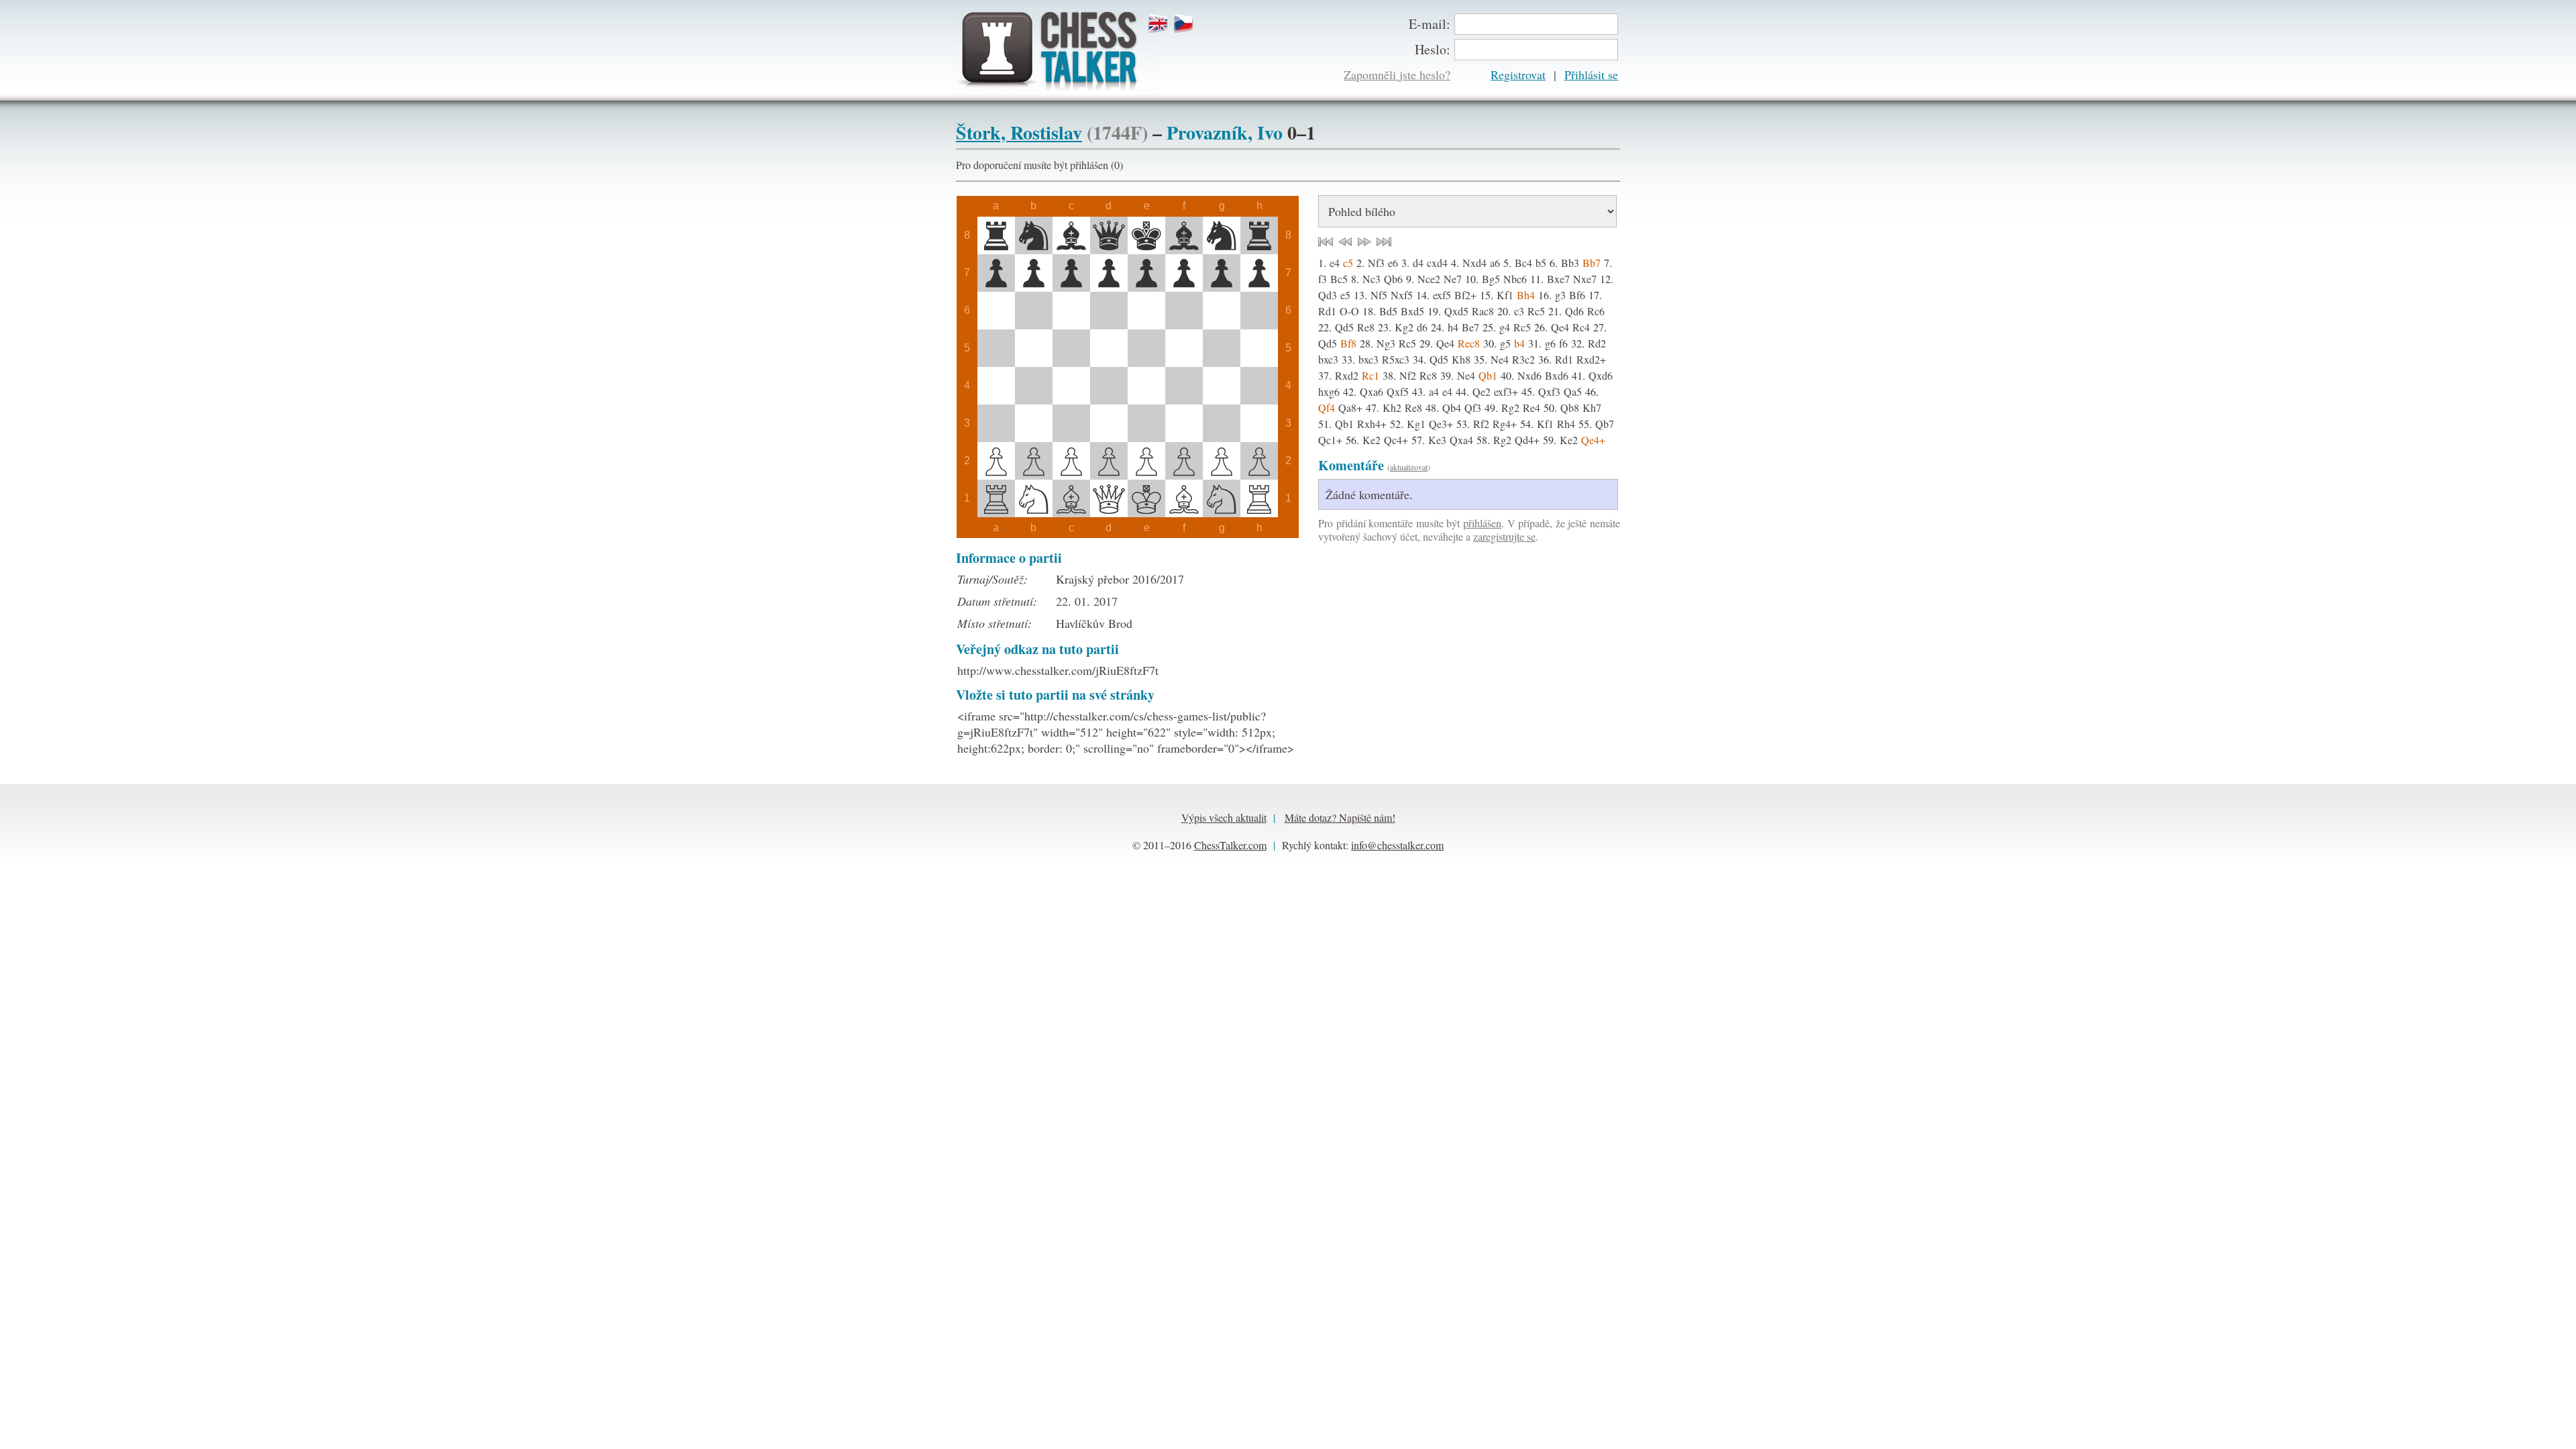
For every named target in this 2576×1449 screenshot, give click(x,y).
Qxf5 (1398, 391)
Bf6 (1577, 295)
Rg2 (1510, 408)
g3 (1560, 295)
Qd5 (1344, 327)
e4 (1335, 263)
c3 (1519, 311)
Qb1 (1488, 375)
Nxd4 (1474, 263)
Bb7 (1592, 263)
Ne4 (1500, 359)
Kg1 (1416, 424)
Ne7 (1453, 279)
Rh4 (1566, 424)
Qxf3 (1549, 391)
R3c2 (1523, 359)
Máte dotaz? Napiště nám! (1340, 817)
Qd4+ (1527, 440)
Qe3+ (1441, 424)
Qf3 (1473, 408)
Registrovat (1518, 74)
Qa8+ (1350, 408)
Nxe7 (1585, 279)
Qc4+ (1396, 440)
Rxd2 (1347, 375)
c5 (1348, 263)
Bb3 (1570, 263)
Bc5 (1339, 279)
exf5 (1442, 295)
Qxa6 (1372, 391)
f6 (1563, 343)
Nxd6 (1529, 375)
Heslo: (1433, 49)
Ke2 (1372, 440)
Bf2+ (1465, 295)
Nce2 (1429, 279)
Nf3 (1376, 263)
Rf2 (1481, 424)
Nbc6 (1515, 279)
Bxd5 (1412, 311)
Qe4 (1560, 327)
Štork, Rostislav (1019, 132)
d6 (1422, 327)
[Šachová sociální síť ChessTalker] (1056, 51)
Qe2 (1482, 391)
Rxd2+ (1591, 359)
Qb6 (1393, 279)
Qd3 (1328, 295)
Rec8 (1469, 343)
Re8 (1366, 327)
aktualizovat (1409, 467)
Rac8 (1483, 311)
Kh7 (1592, 408)
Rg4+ (1505, 424)
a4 (1434, 391)
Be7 (1470, 327)
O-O (1349, 311)
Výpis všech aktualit (1224, 817)
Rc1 (1371, 375)
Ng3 (1386, 343)
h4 (1453, 327)
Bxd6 (1557, 375)
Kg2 (1404, 327)
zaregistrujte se (1504, 536)
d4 (1418, 263)
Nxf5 (1402, 295)
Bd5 (1388, 311)
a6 (1495, 263)
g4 (1505, 327)
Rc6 (1596, 311)
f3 (1323, 279)
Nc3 (1372, 279)
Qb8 (1570, 408)
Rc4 (1581, 327)
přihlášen (1482, 523)
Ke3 (1437, 440)
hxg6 (1329, 391)
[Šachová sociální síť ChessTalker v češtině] (1185, 24)
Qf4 (1327, 408)
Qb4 (1452, 408)
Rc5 (1536, 311)
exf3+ (1506, 391)
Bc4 (1523, 263)
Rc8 (1428, 375)
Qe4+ (1593, 440)
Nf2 (1408, 375)
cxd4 (1437, 263)
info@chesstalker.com (1397, 845)
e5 (1345, 295)
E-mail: (1430, 24)
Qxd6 (1601, 375)
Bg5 (1491, 279)
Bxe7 (1558, 279)
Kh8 (1461, 359)
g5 (1505, 343)
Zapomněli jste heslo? (1397, 74)
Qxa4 (1461, 440)
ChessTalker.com (1230, 845)
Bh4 (1526, 295)
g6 (1550, 343)
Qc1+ (1330, 440)
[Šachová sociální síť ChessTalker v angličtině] (1160, 24)
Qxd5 (1456, 311)
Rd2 (1597, 343)
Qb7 (1605, 424)
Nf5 (1379, 295)
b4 (1519, 343)
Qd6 (1574, 311)
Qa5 (1573, 391)
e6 (1393, 263)
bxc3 (1328, 359)
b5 (1541, 263)
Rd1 (1327, 311)
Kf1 (1505, 295)
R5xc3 (1396, 359)
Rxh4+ (1372, 424)
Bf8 (1348, 343)
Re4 (1532, 408)
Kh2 (1392, 408)
